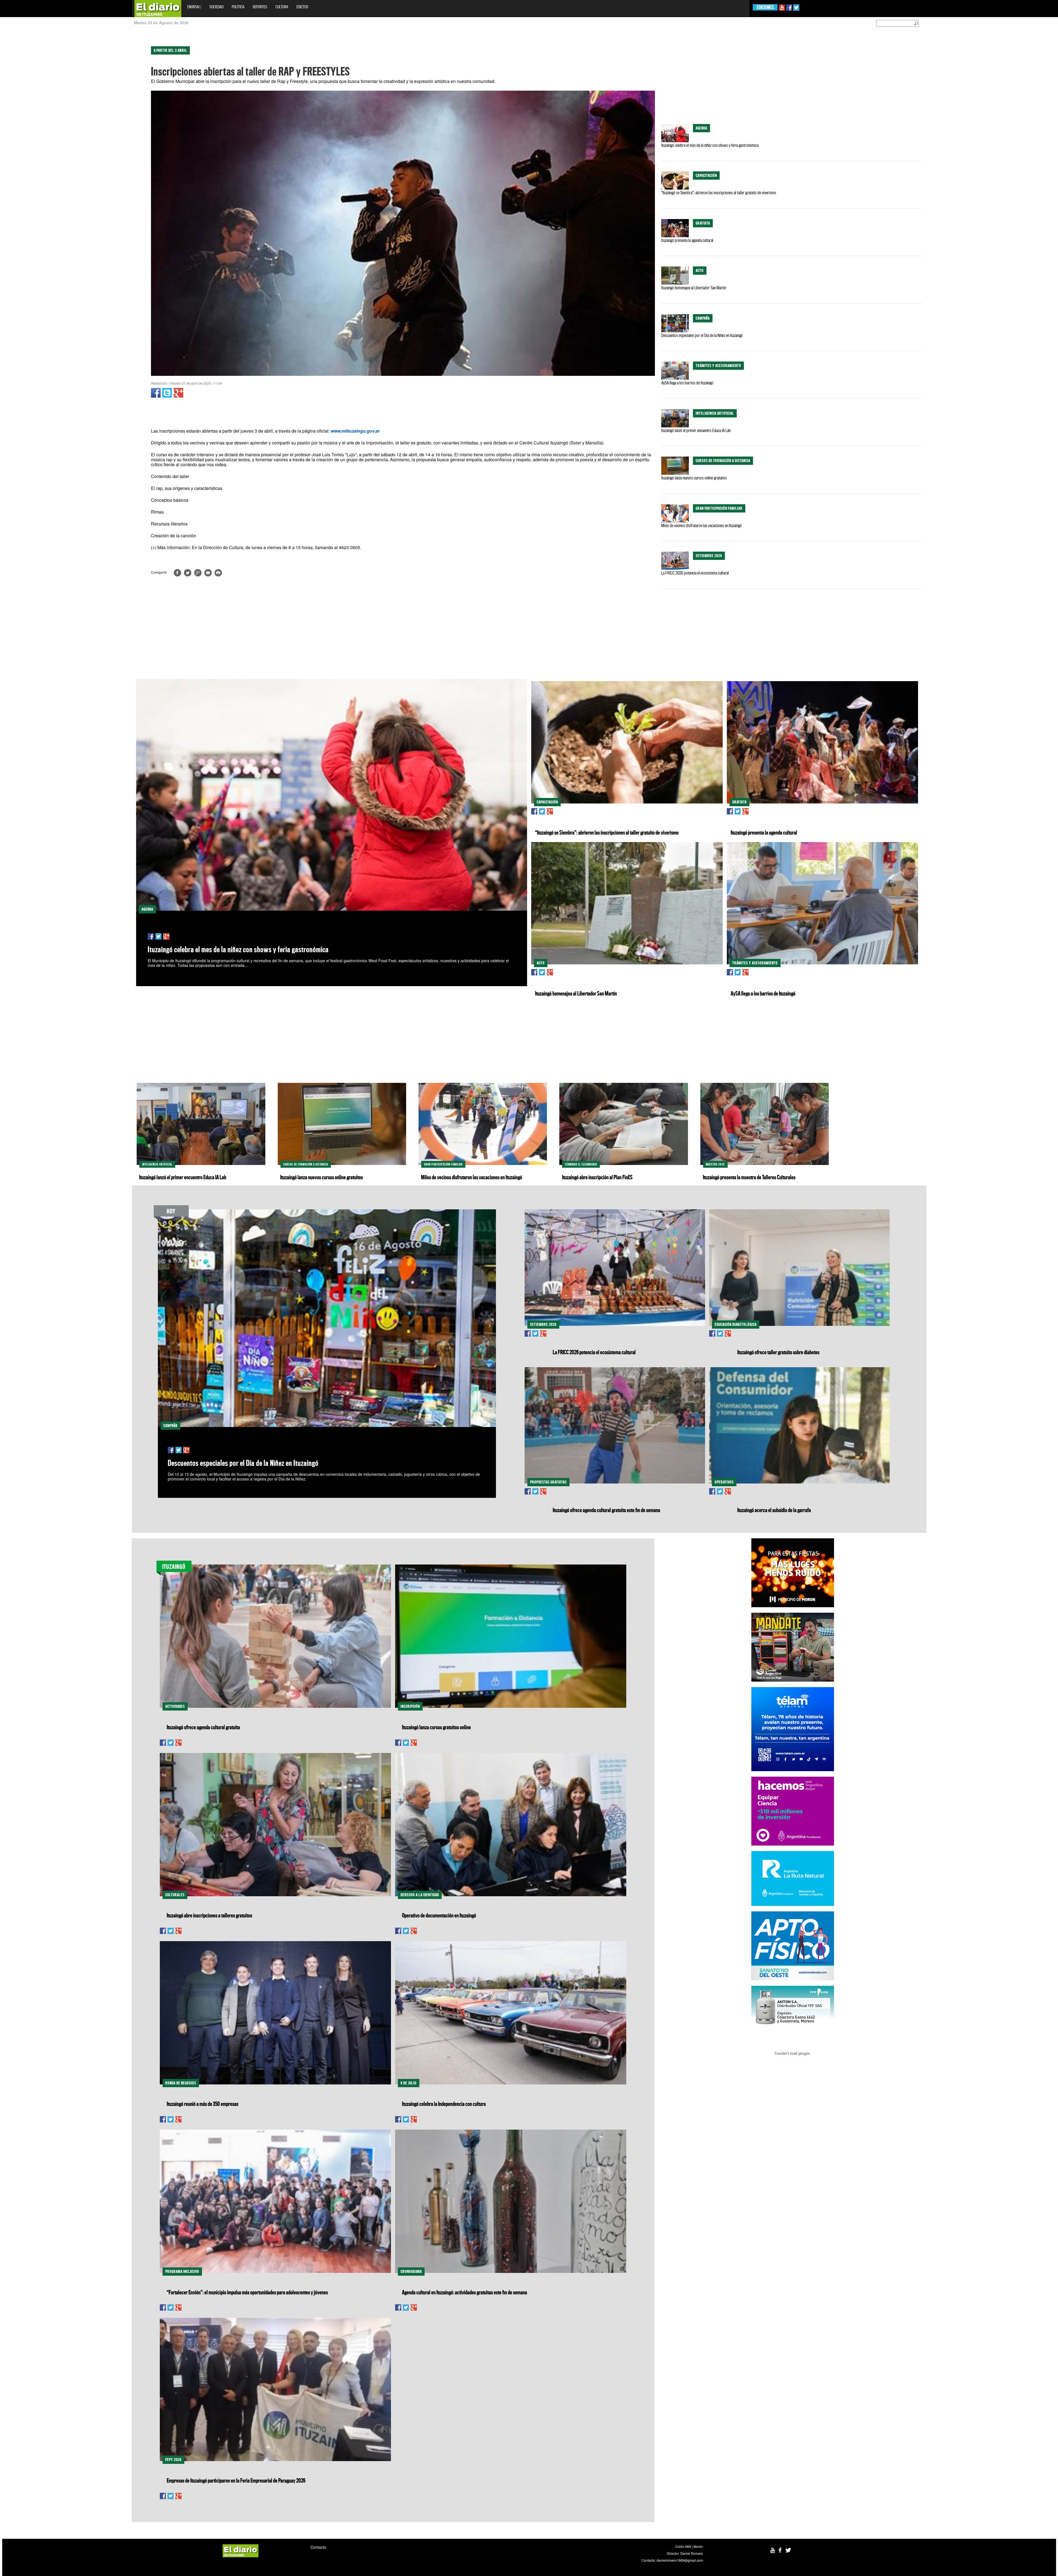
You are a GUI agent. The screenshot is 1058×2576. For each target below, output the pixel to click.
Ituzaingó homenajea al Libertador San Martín (694, 288)
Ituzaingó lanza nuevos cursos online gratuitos (694, 478)
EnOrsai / (194, 7)
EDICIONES (765, 7)
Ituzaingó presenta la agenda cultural (687, 240)
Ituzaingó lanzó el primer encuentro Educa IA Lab (696, 430)
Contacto (318, 2547)
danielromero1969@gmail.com (680, 2560)
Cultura (282, 7)
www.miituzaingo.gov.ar (355, 431)
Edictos (302, 7)
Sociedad (216, 7)
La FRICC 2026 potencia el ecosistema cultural (695, 573)
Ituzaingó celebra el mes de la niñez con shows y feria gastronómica (710, 145)
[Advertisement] (24, 118)
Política (238, 7)
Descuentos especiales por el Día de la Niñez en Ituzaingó (702, 335)
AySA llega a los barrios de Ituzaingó (687, 383)
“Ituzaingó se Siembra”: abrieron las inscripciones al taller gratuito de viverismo (719, 193)
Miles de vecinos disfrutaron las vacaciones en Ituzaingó (701, 525)
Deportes (260, 7)
